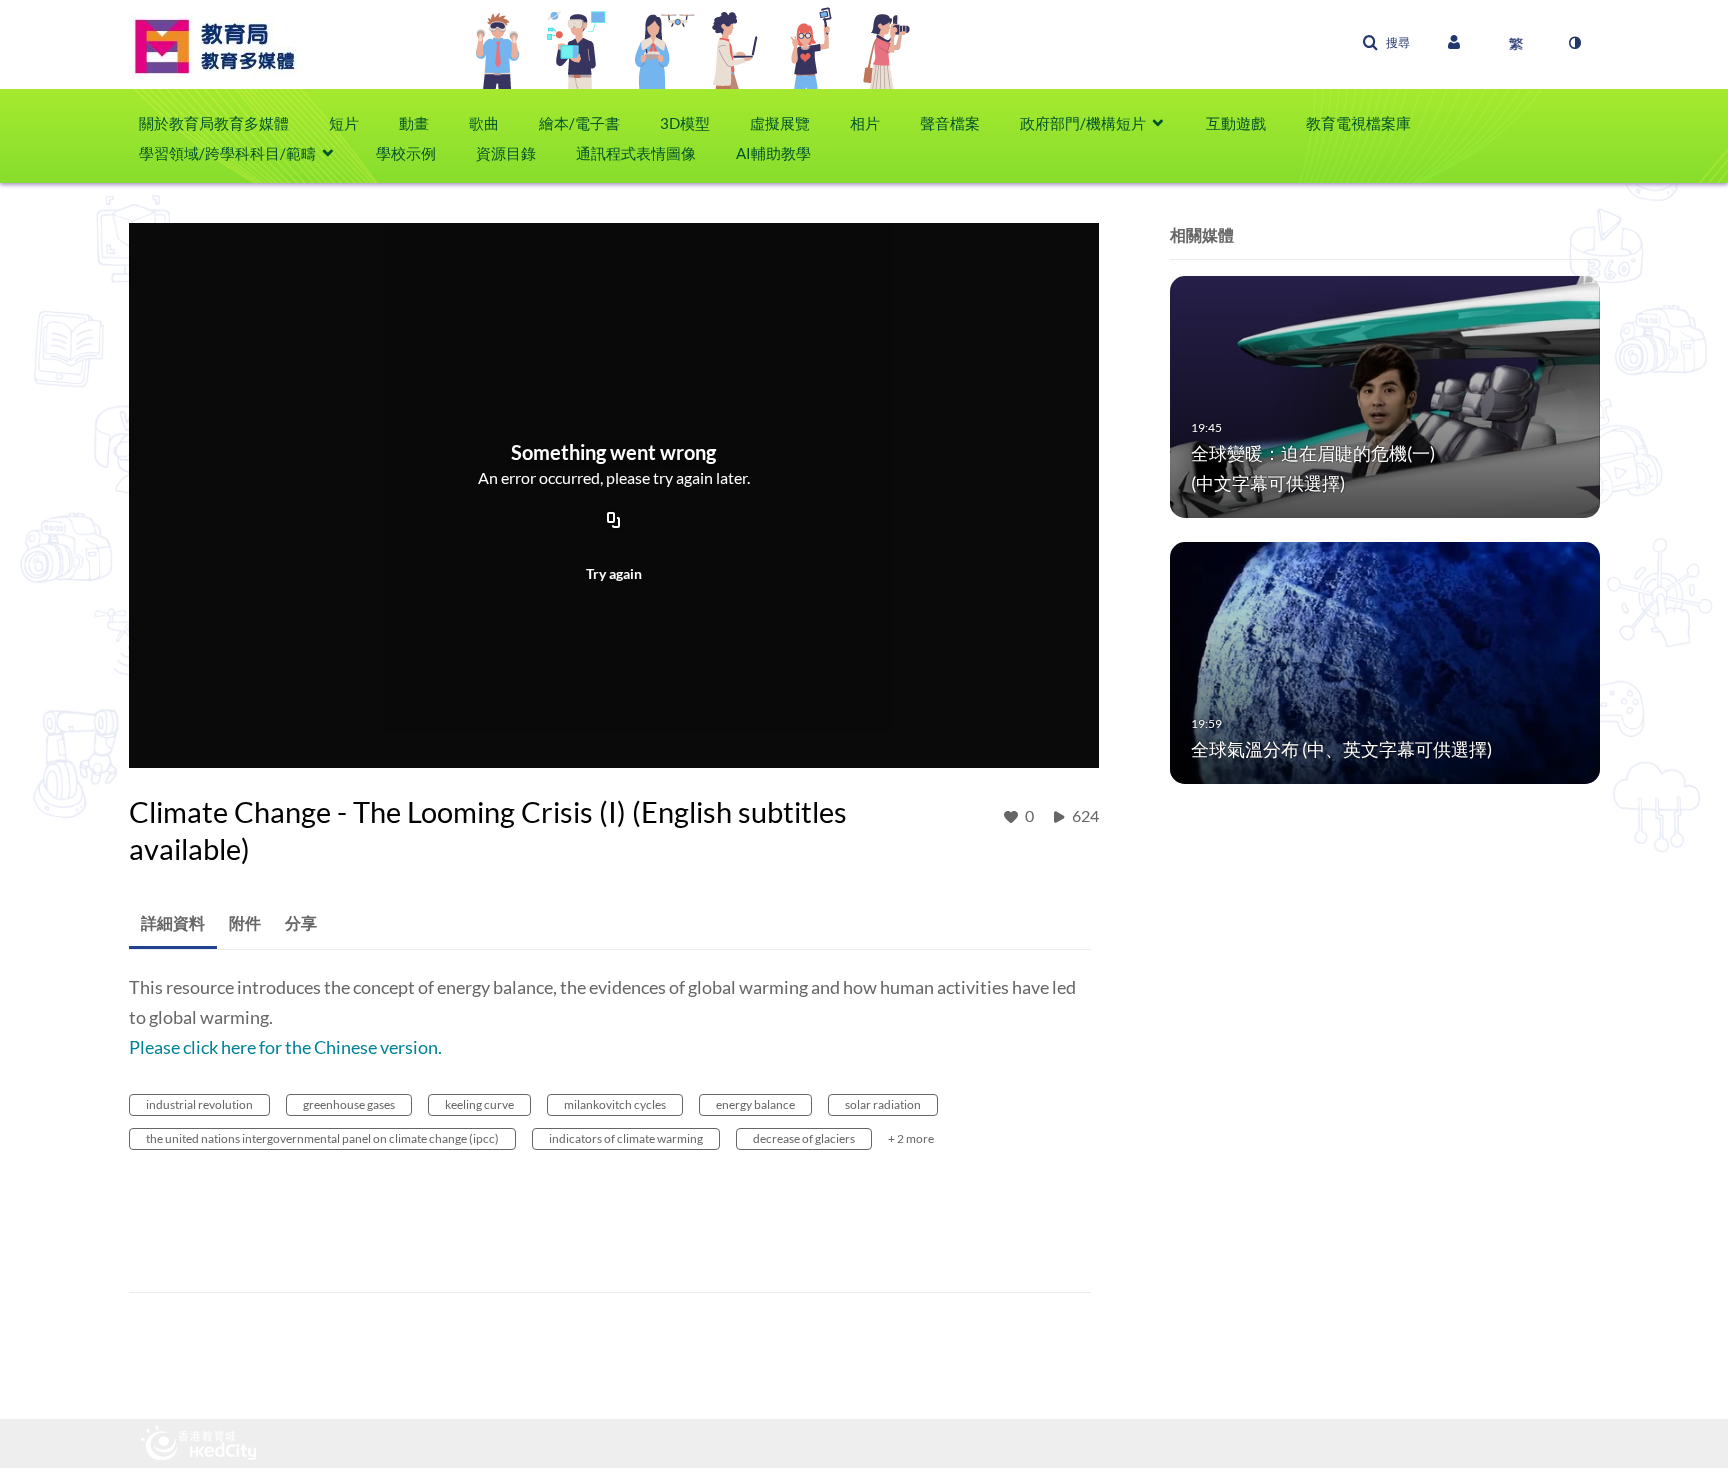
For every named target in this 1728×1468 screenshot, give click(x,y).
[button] (1386, 43)
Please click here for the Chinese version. (285, 1047)
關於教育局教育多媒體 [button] (214, 123)
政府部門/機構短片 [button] (1083, 123)
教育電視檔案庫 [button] (1358, 123)
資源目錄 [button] (506, 153)
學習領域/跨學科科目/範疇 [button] (227, 153)
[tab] (173, 923)
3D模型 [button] (685, 123)
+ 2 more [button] (911, 1138)
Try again (614, 573)
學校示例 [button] (406, 153)
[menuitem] (224, 123)
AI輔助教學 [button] (773, 153)
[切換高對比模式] (1574, 43)
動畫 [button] (414, 123)
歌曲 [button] (484, 123)
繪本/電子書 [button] (579, 123)
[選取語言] (1516, 43)
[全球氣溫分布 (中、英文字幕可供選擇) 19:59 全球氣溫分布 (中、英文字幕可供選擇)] (1385, 661)
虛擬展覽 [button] (780, 123)
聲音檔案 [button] (950, 123)
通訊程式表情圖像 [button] (636, 153)
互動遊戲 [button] (1236, 123)
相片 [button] (865, 123)
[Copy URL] (614, 521)
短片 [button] (344, 123)
